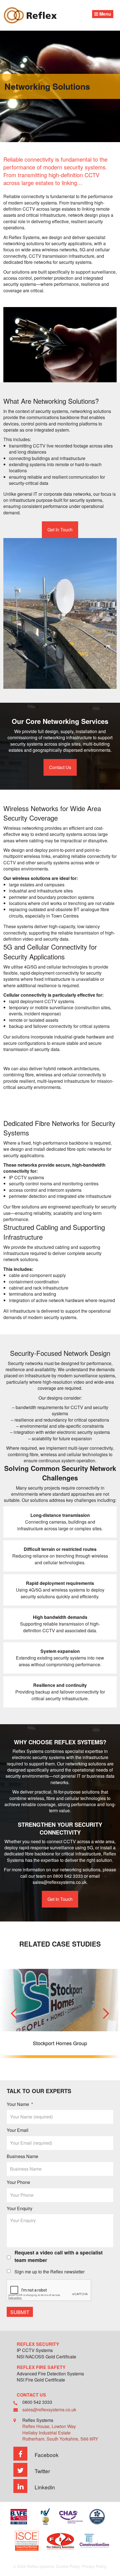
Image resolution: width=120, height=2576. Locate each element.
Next (106, 2013)
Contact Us (60, 767)
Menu (105, 14)
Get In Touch (60, 530)
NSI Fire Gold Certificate (41, 2380)
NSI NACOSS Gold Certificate (46, 2357)
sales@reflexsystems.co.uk (60, 1882)
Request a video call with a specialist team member (59, 2256)
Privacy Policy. (94, 2566)
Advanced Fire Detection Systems (50, 2374)
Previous (14, 2013)
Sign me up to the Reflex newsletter (50, 2272)
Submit (20, 2312)
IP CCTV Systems (35, 2351)
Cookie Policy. (68, 2566)
